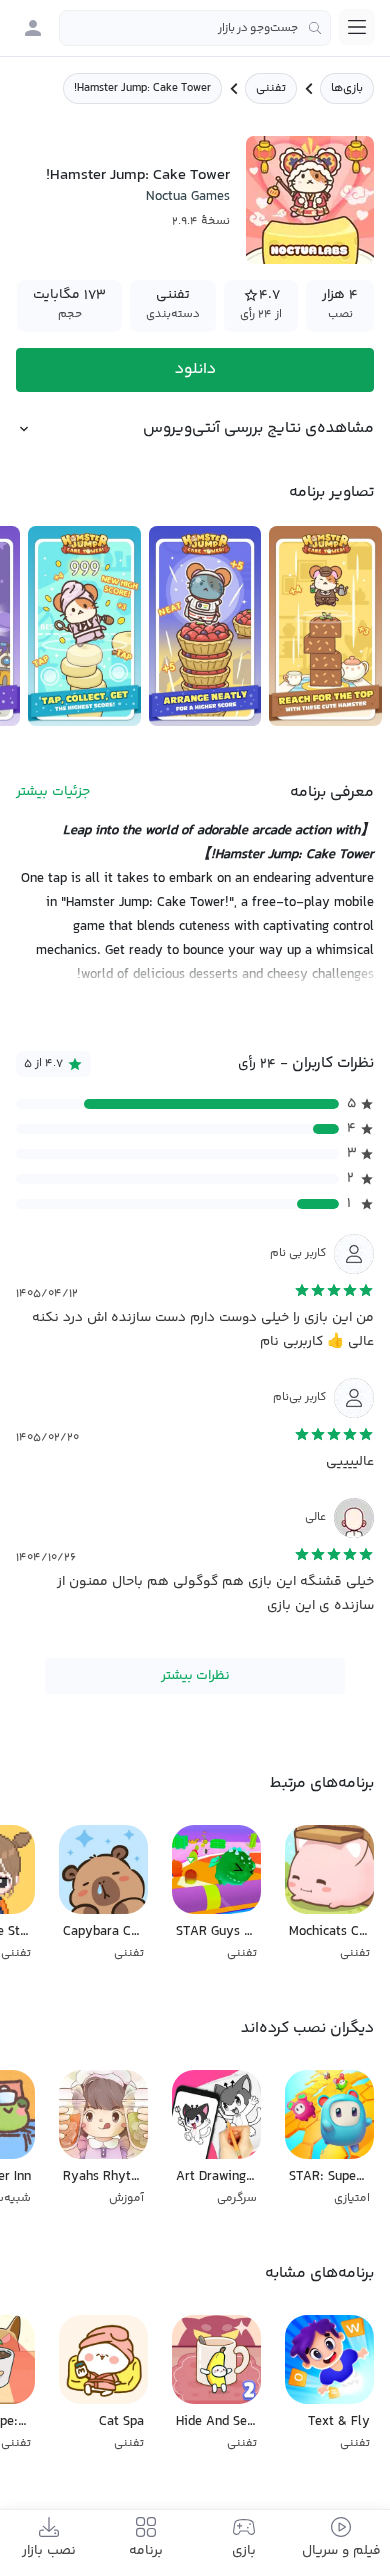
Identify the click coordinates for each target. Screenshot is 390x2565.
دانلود (195, 369)
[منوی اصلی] (357, 27)
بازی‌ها (347, 88)
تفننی (271, 88)
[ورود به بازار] (33, 28)
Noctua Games (188, 197)
